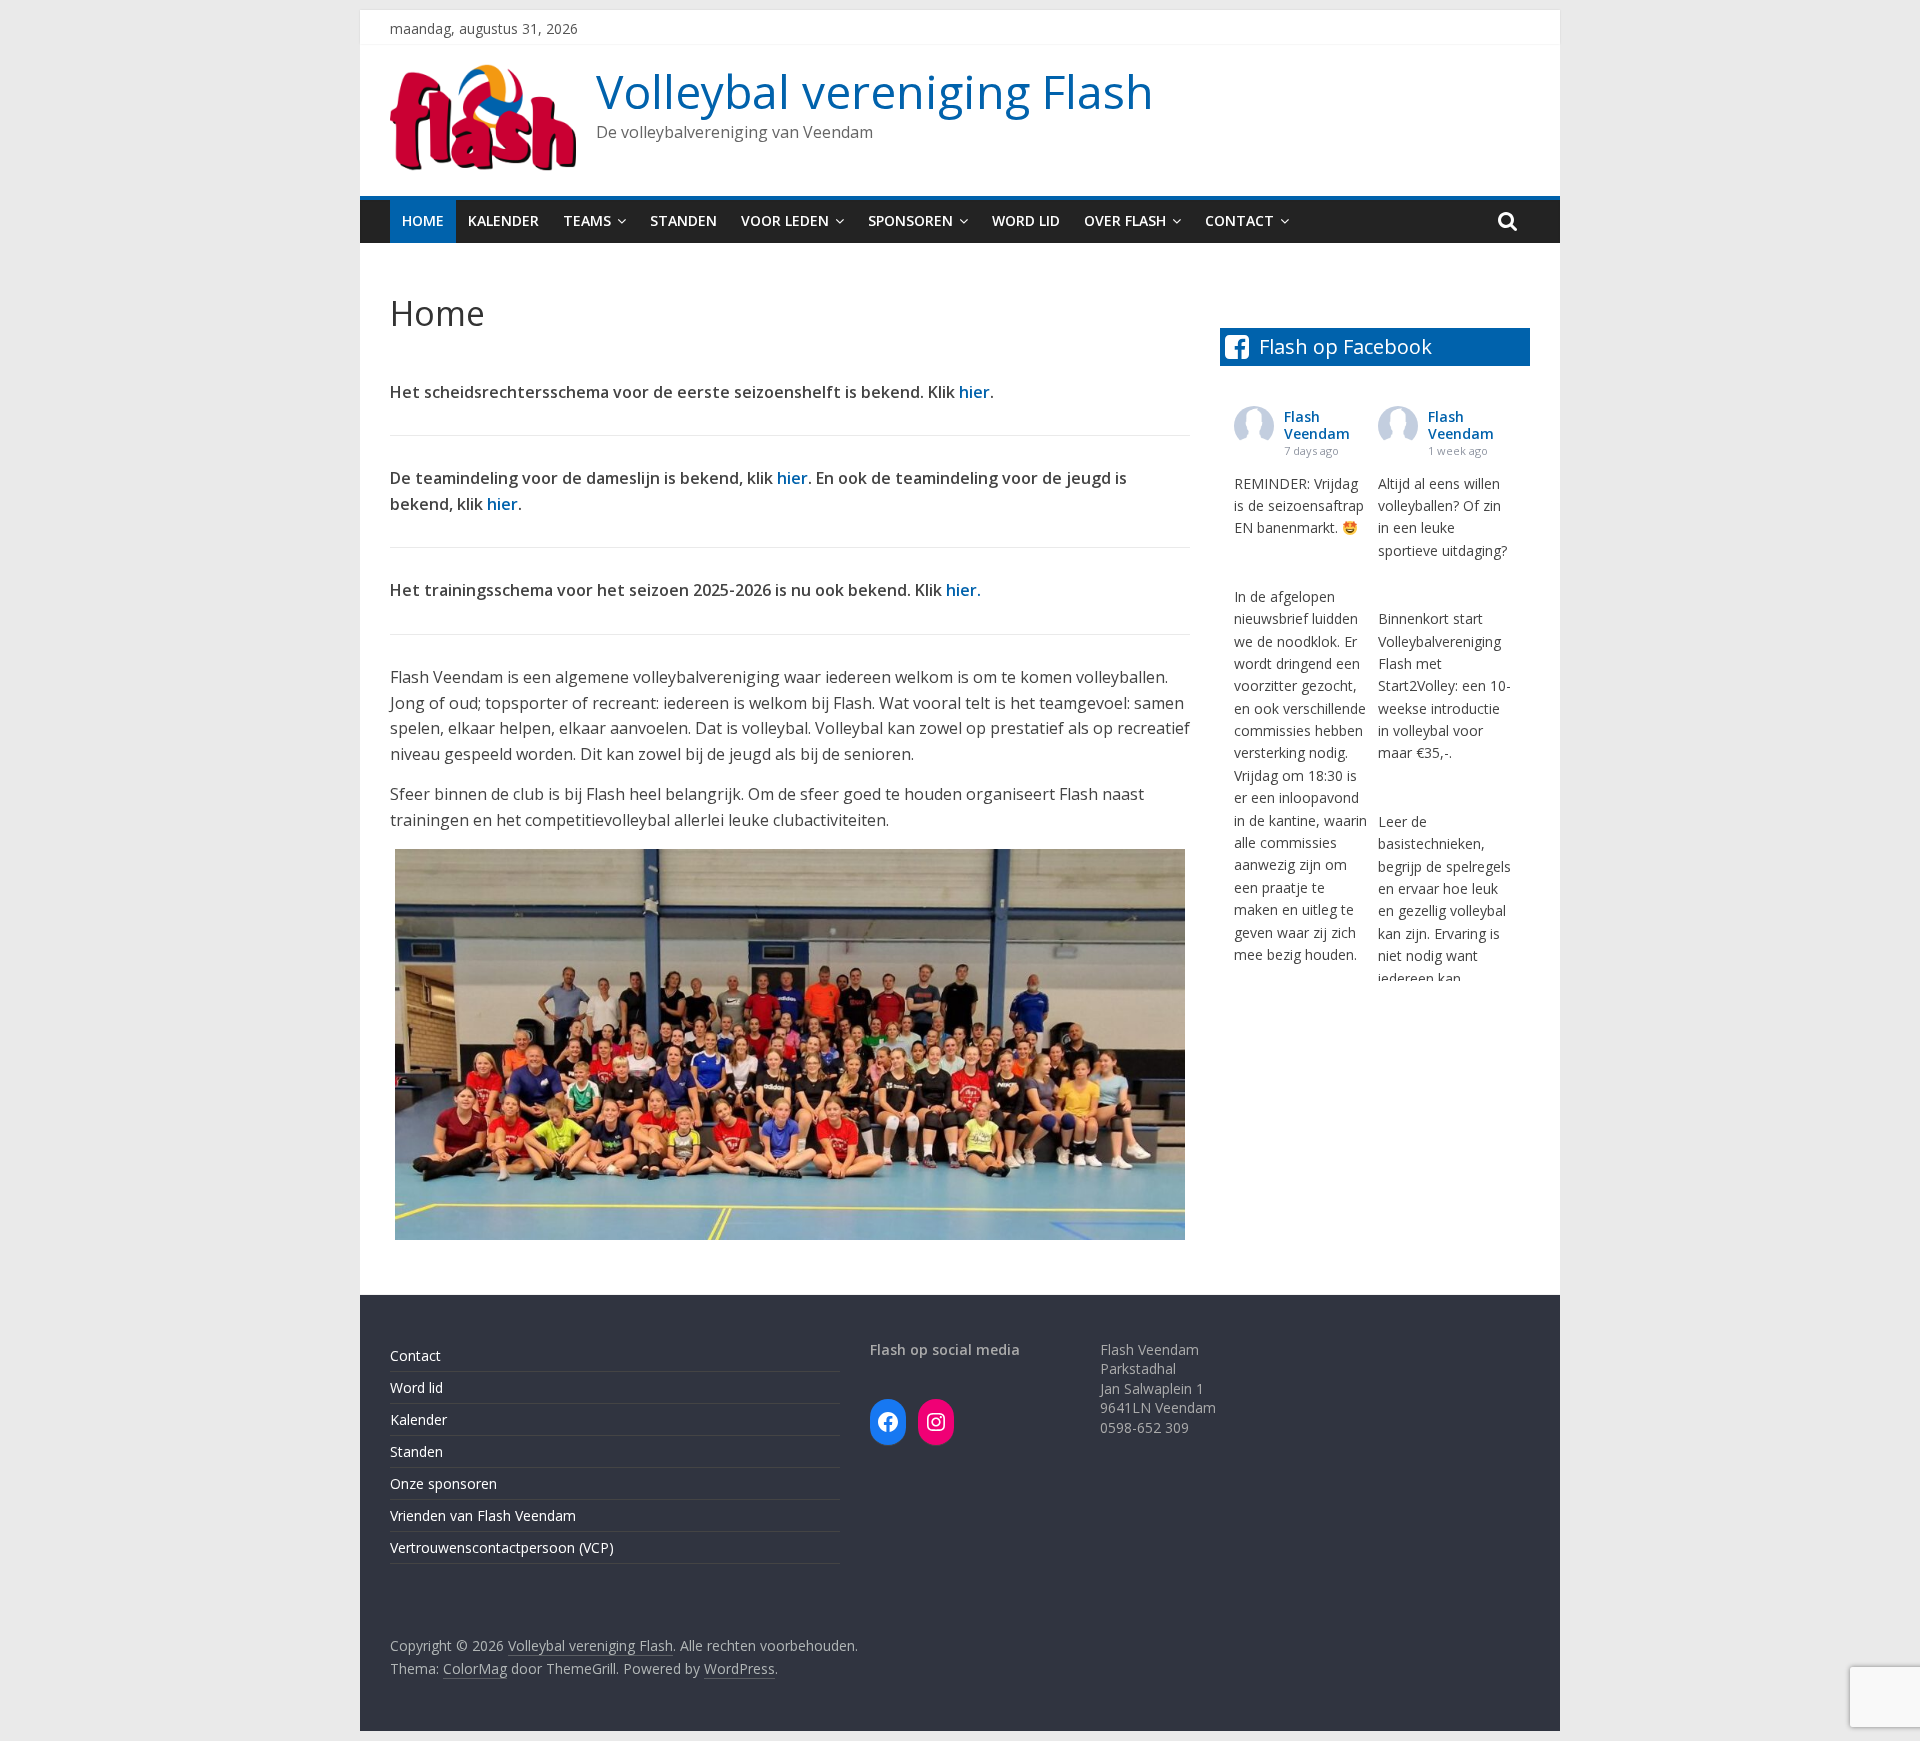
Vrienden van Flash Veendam (483, 1515)
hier (974, 392)
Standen (683, 220)
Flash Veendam (1317, 425)
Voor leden (785, 220)
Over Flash (1125, 220)
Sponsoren (910, 220)
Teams (587, 220)
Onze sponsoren (443, 1483)
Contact (1239, 220)
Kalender (503, 220)
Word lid (1026, 220)
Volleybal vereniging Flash (875, 91)
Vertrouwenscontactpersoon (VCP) (502, 1547)
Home (423, 220)
